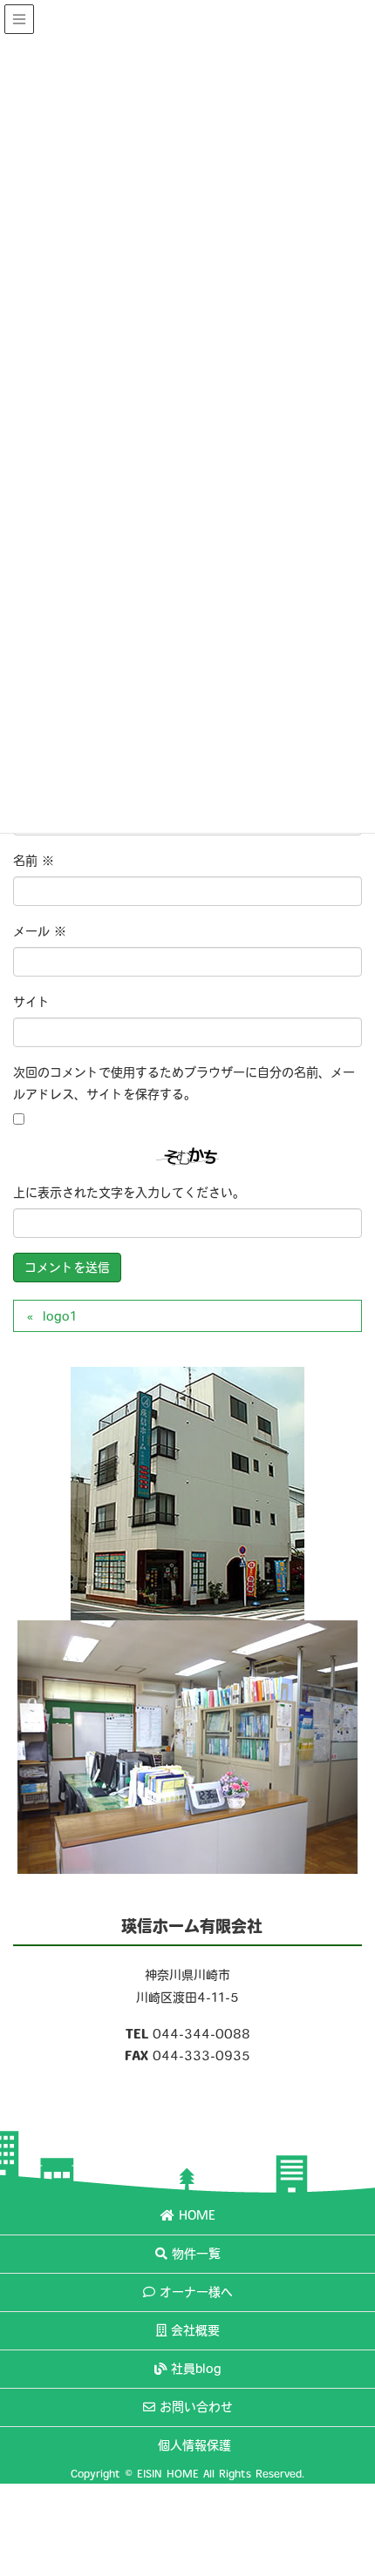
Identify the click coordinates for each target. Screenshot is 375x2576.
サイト (31, 1002)
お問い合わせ (196, 2407)
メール (40, 931)
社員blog (196, 2369)
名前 (34, 861)
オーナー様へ (196, 2292)
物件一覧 (196, 2254)
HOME (197, 2215)
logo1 (60, 1316)
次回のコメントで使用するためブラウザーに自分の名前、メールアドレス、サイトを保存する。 (184, 1083)
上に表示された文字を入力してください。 (129, 1193)
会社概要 (195, 2330)
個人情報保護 (194, 2445)
